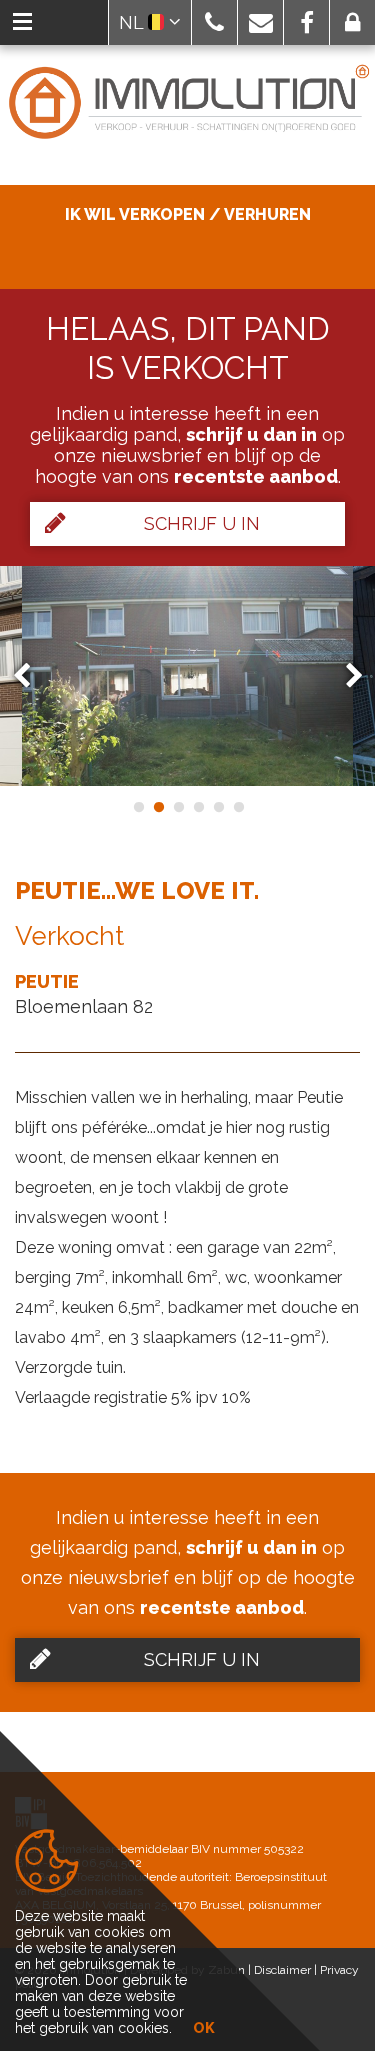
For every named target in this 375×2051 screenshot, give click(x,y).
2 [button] (158, 807)
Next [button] (345, 675)
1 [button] (138, 807)
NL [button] (133, 22)
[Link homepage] (187, 103)
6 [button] (238, 807)
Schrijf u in (202, 523)
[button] (214, 22)
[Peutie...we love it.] (187, 676)
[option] (187, 676)
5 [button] (218, 807)
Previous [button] (31, 675)
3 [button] (178, 807)
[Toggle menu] (22, 22)
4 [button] (198, 807)
